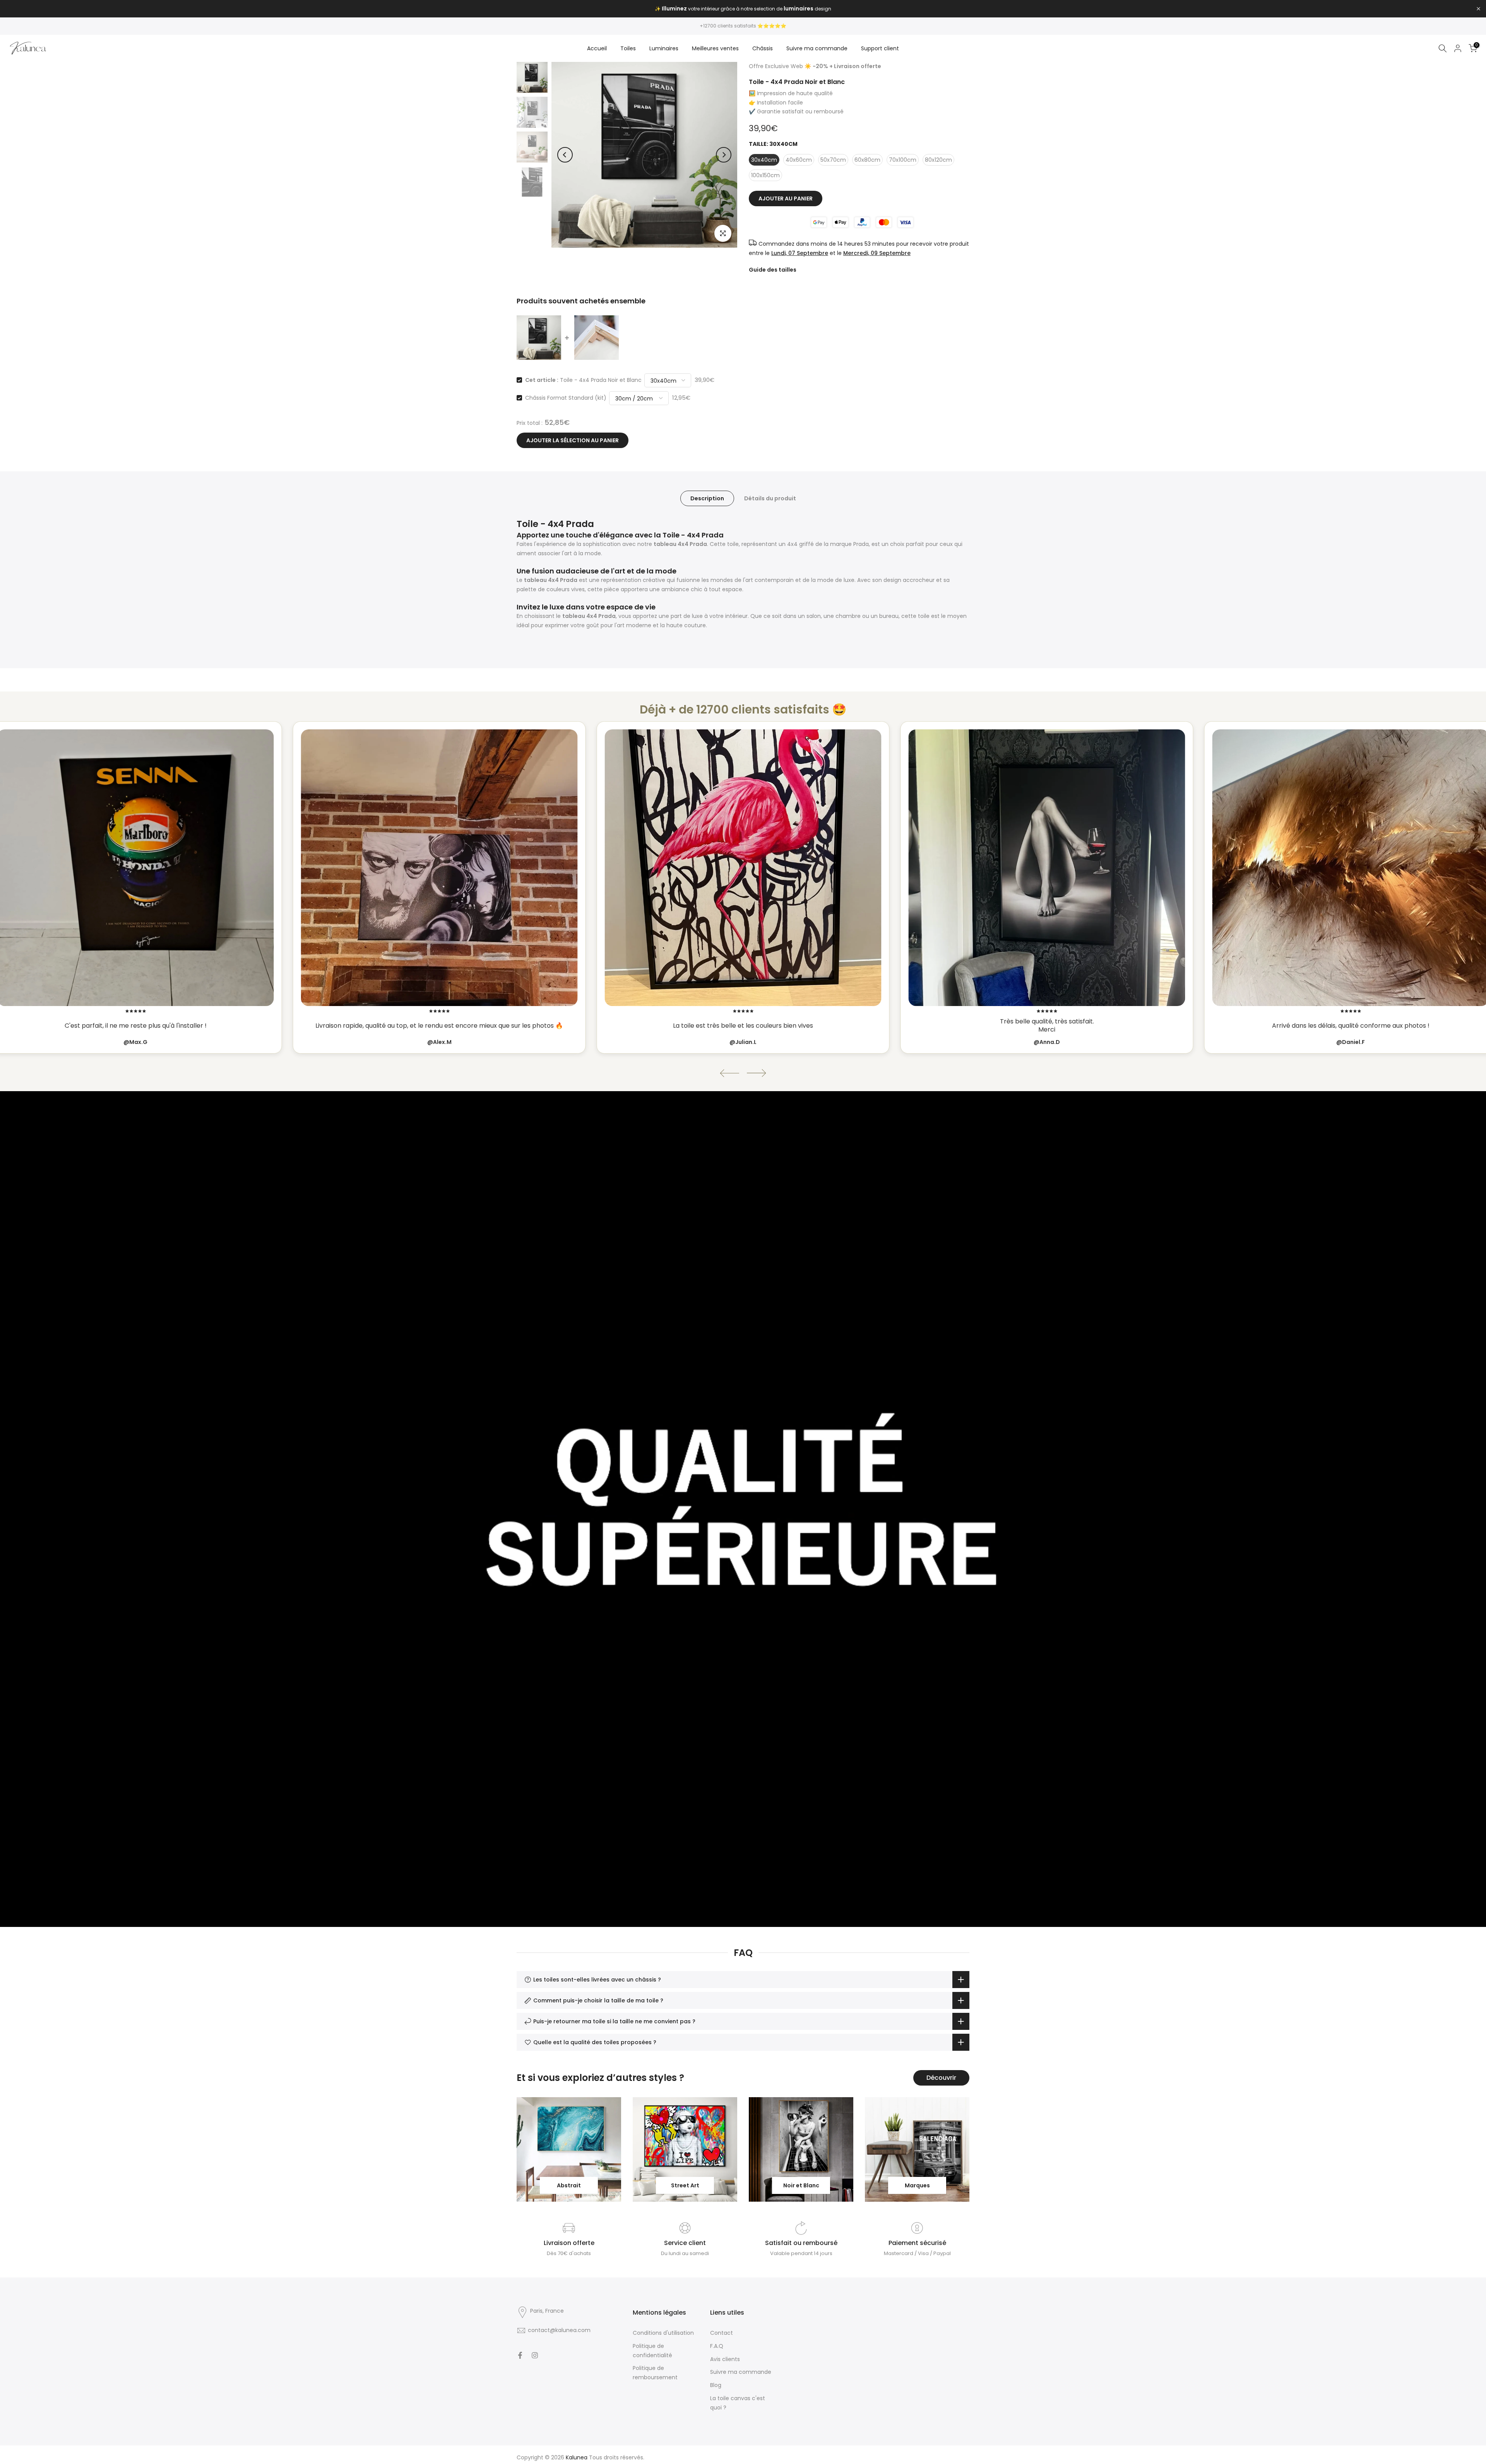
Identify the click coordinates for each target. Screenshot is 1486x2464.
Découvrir (941, 2078)
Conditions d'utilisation (663, 2333)
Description (707, 498)
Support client (880, 48)
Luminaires (664, 48)
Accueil (597, 48)
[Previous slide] (729, 1073)
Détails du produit (770, 498)
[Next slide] (757, 1073)
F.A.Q (717, 2346)
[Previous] (565, 155)
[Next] (724, 155)
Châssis (763, 48)
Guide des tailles (773, 270)
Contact (722, 2333)
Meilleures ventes (715, 48)
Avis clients (725, 2359)
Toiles (628, 48)
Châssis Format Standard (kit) (566, 398)
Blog (716, 2385)
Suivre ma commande (817, 48)
